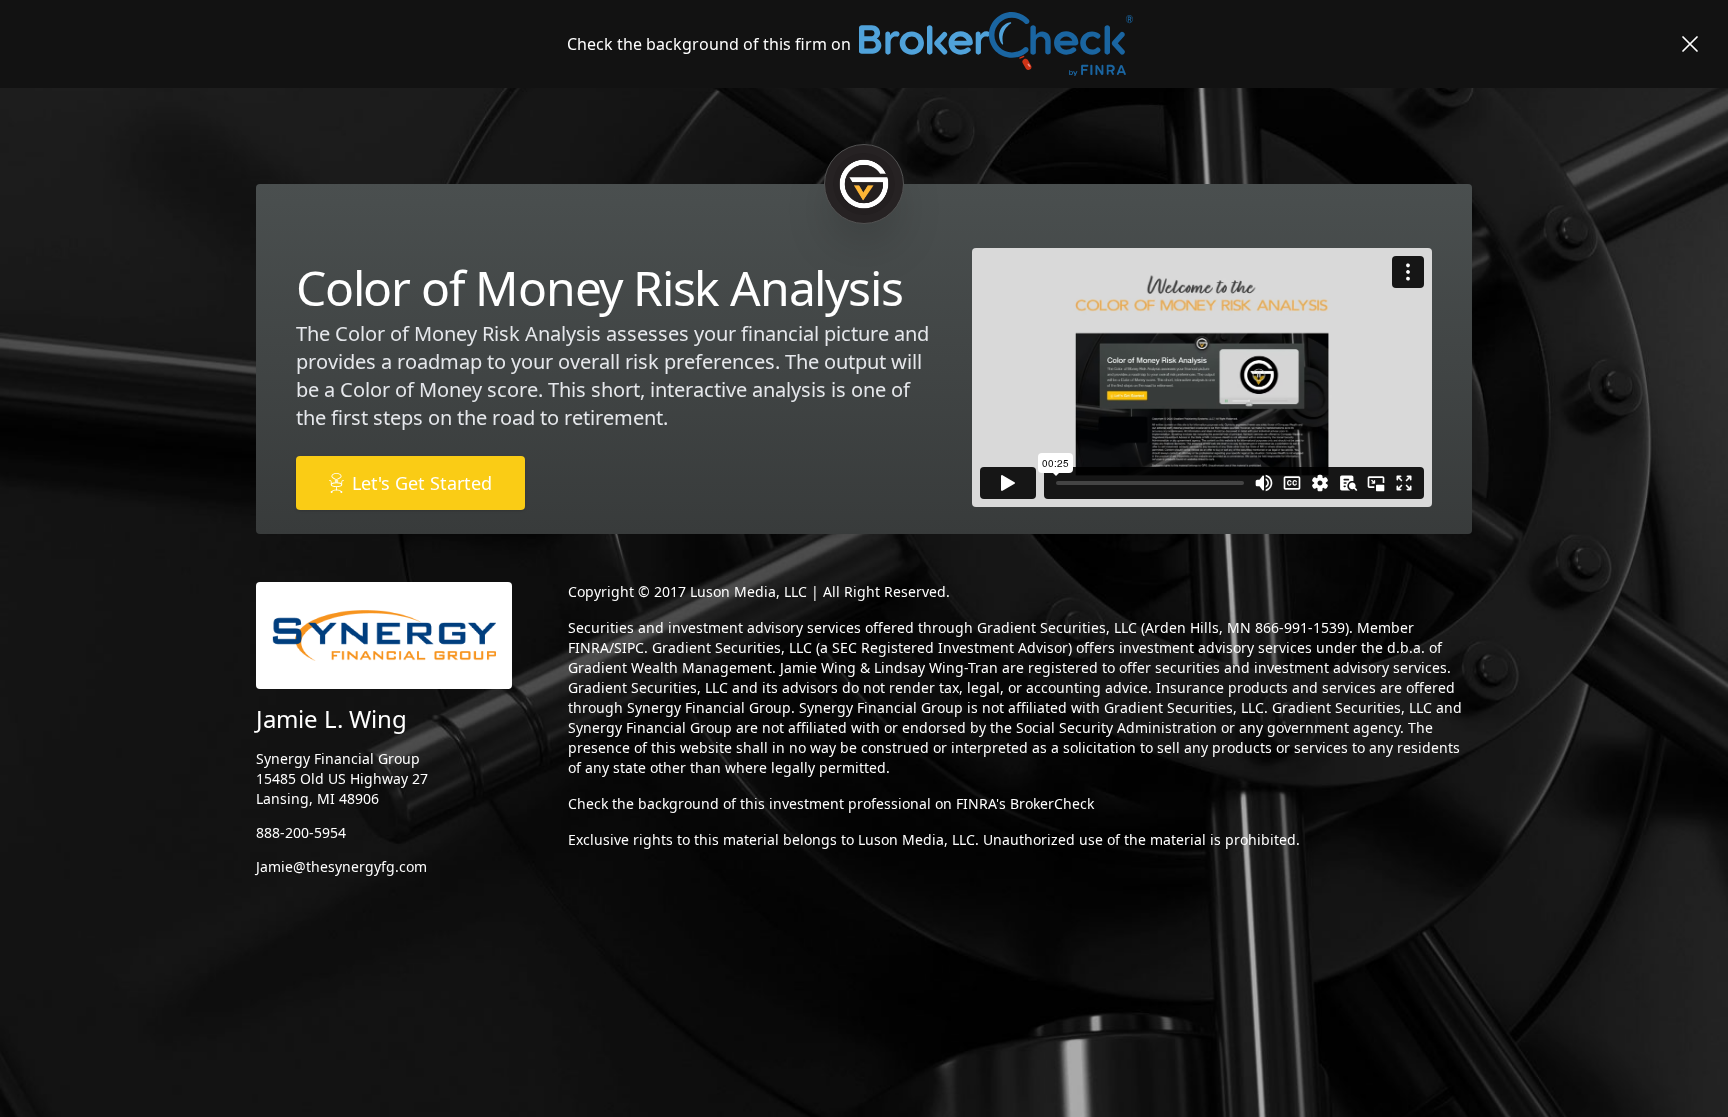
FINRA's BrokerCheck (1025, 803)
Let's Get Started (422, 483)
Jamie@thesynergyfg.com (341, 866)
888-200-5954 (301, 832)
